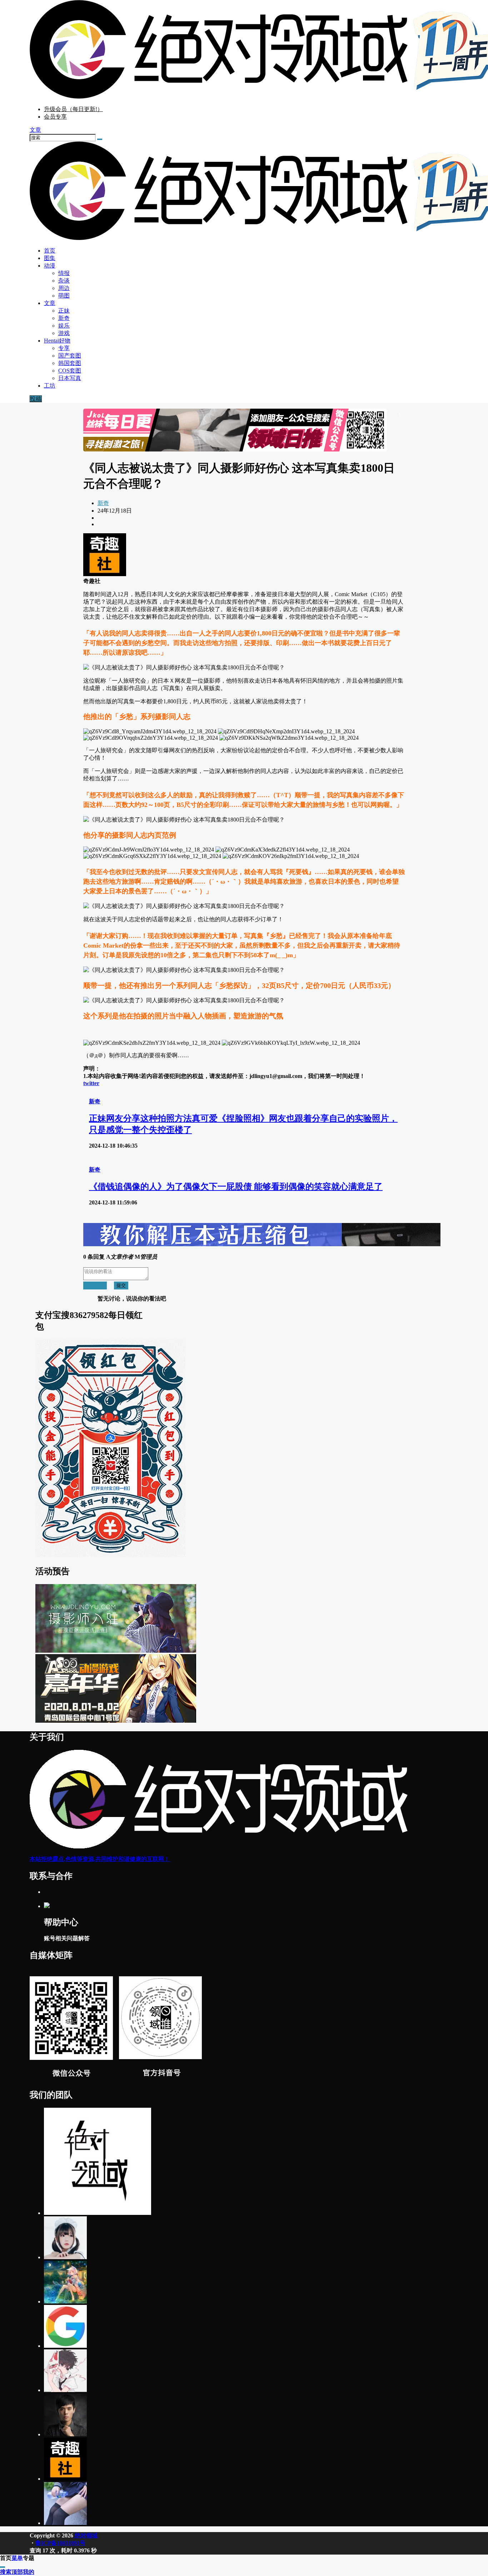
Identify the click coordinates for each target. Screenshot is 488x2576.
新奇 (103, 503)
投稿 (36, 399)
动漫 (50, 266)
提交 (121, 1285)
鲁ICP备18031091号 (60, 2543)
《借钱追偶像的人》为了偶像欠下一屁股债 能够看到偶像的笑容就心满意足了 (236, 1187)
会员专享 (55, 117)
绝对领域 (85, 2535)
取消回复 (95, 1285)
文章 (50, 303)
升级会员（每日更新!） (73, 109)
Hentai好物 (57, 341)
